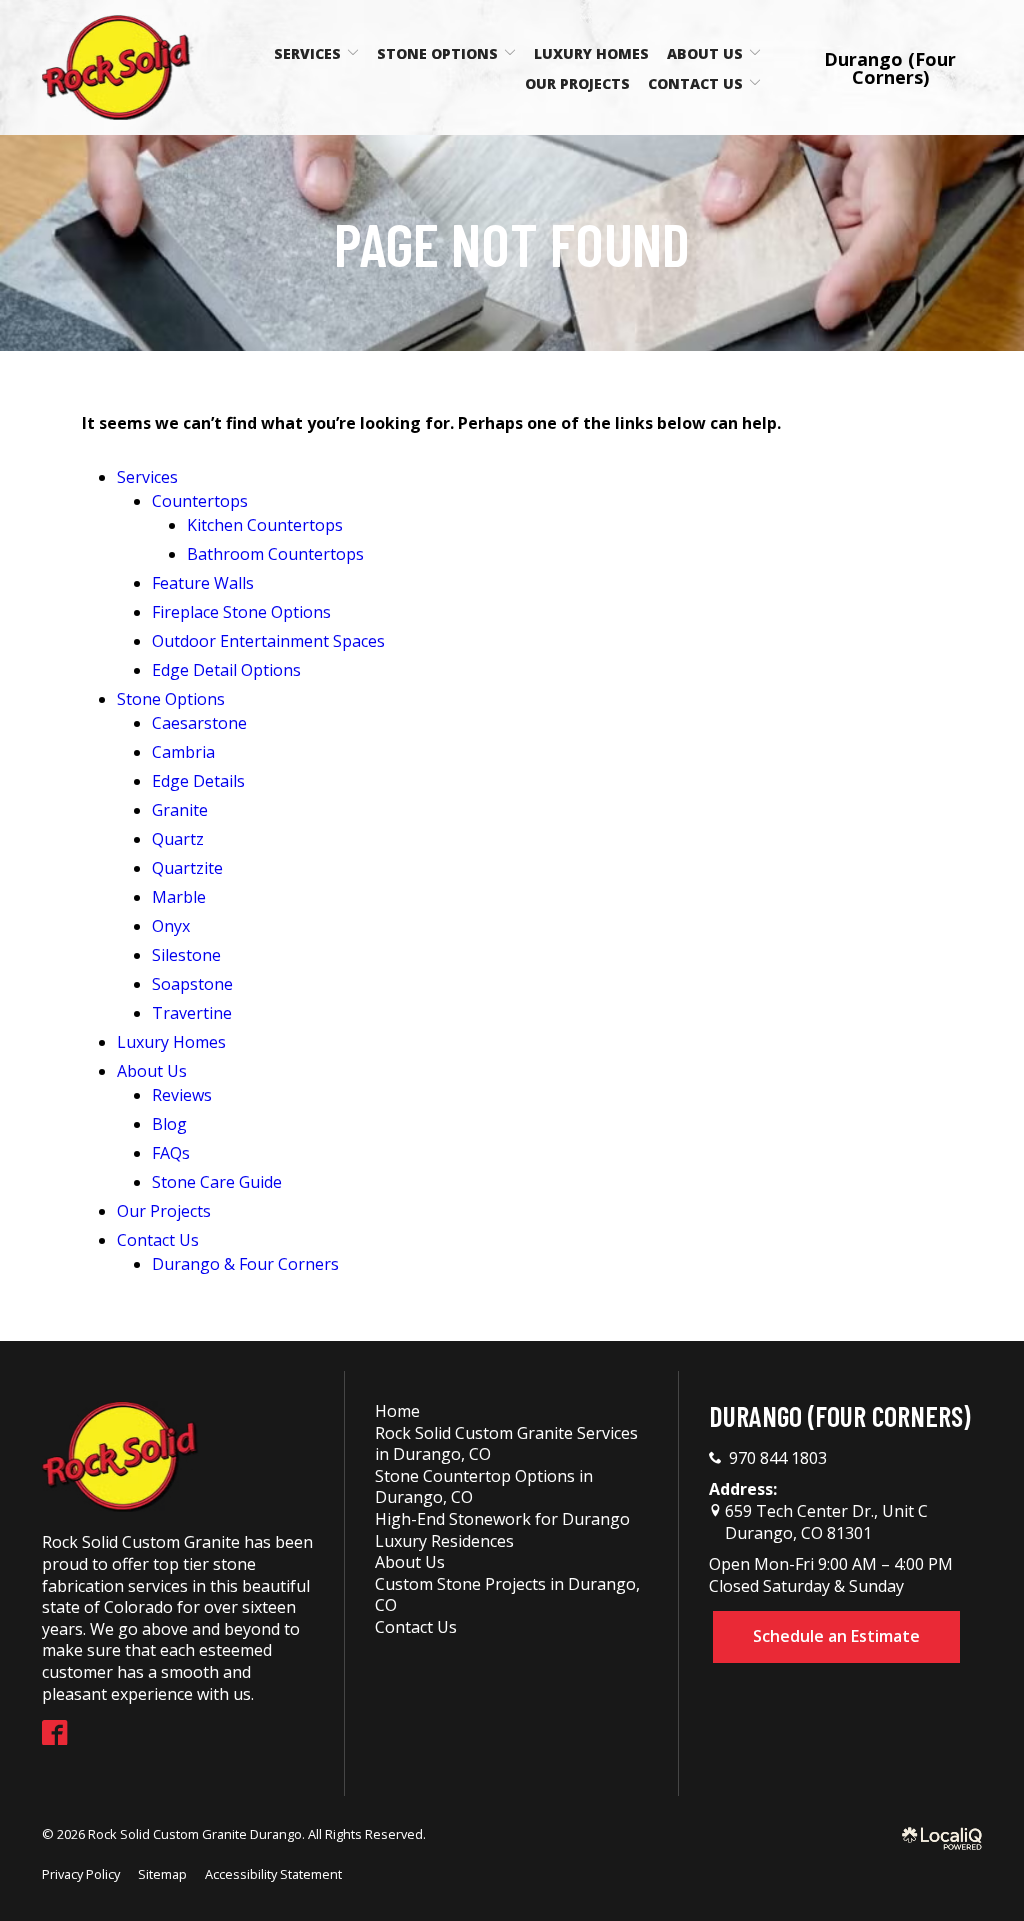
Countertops (200, 501)
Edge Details (198, 781)
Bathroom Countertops (275, 554)
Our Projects (577, 83)
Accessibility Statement (273, 1874)
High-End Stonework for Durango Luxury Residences (502, 1530)
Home (397, 1411)
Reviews (182, 1095)
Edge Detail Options (226, 670)
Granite (180, 810)
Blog (169, 1124)
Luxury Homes (591, 53)
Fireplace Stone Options (241, 612)
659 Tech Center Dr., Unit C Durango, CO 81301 (824, 1522)
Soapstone (192, 984)
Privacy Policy (81, 1874)
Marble (179, 897)
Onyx (171, 926)
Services (307, 53)
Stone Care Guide (217, 1182)
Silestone (186, 955)
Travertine (192, 1013)
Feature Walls (203, 583)
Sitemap (162, 1874)
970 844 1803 (778, 1458)
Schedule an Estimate (836, 1636)
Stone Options (437, 53)
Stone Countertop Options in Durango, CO (484, 1487)
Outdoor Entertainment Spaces (268, 641)
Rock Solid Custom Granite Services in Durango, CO (506, 1444)
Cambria (183, 752)
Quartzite (187, 868)
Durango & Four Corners (245, 1264)
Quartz (178, 839)
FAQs (171, 1153)
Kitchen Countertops (265, 525)
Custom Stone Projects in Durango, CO (507, 1595)
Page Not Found (512, 243)
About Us (705, 53)
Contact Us (695, 83)
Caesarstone (199, 723)
